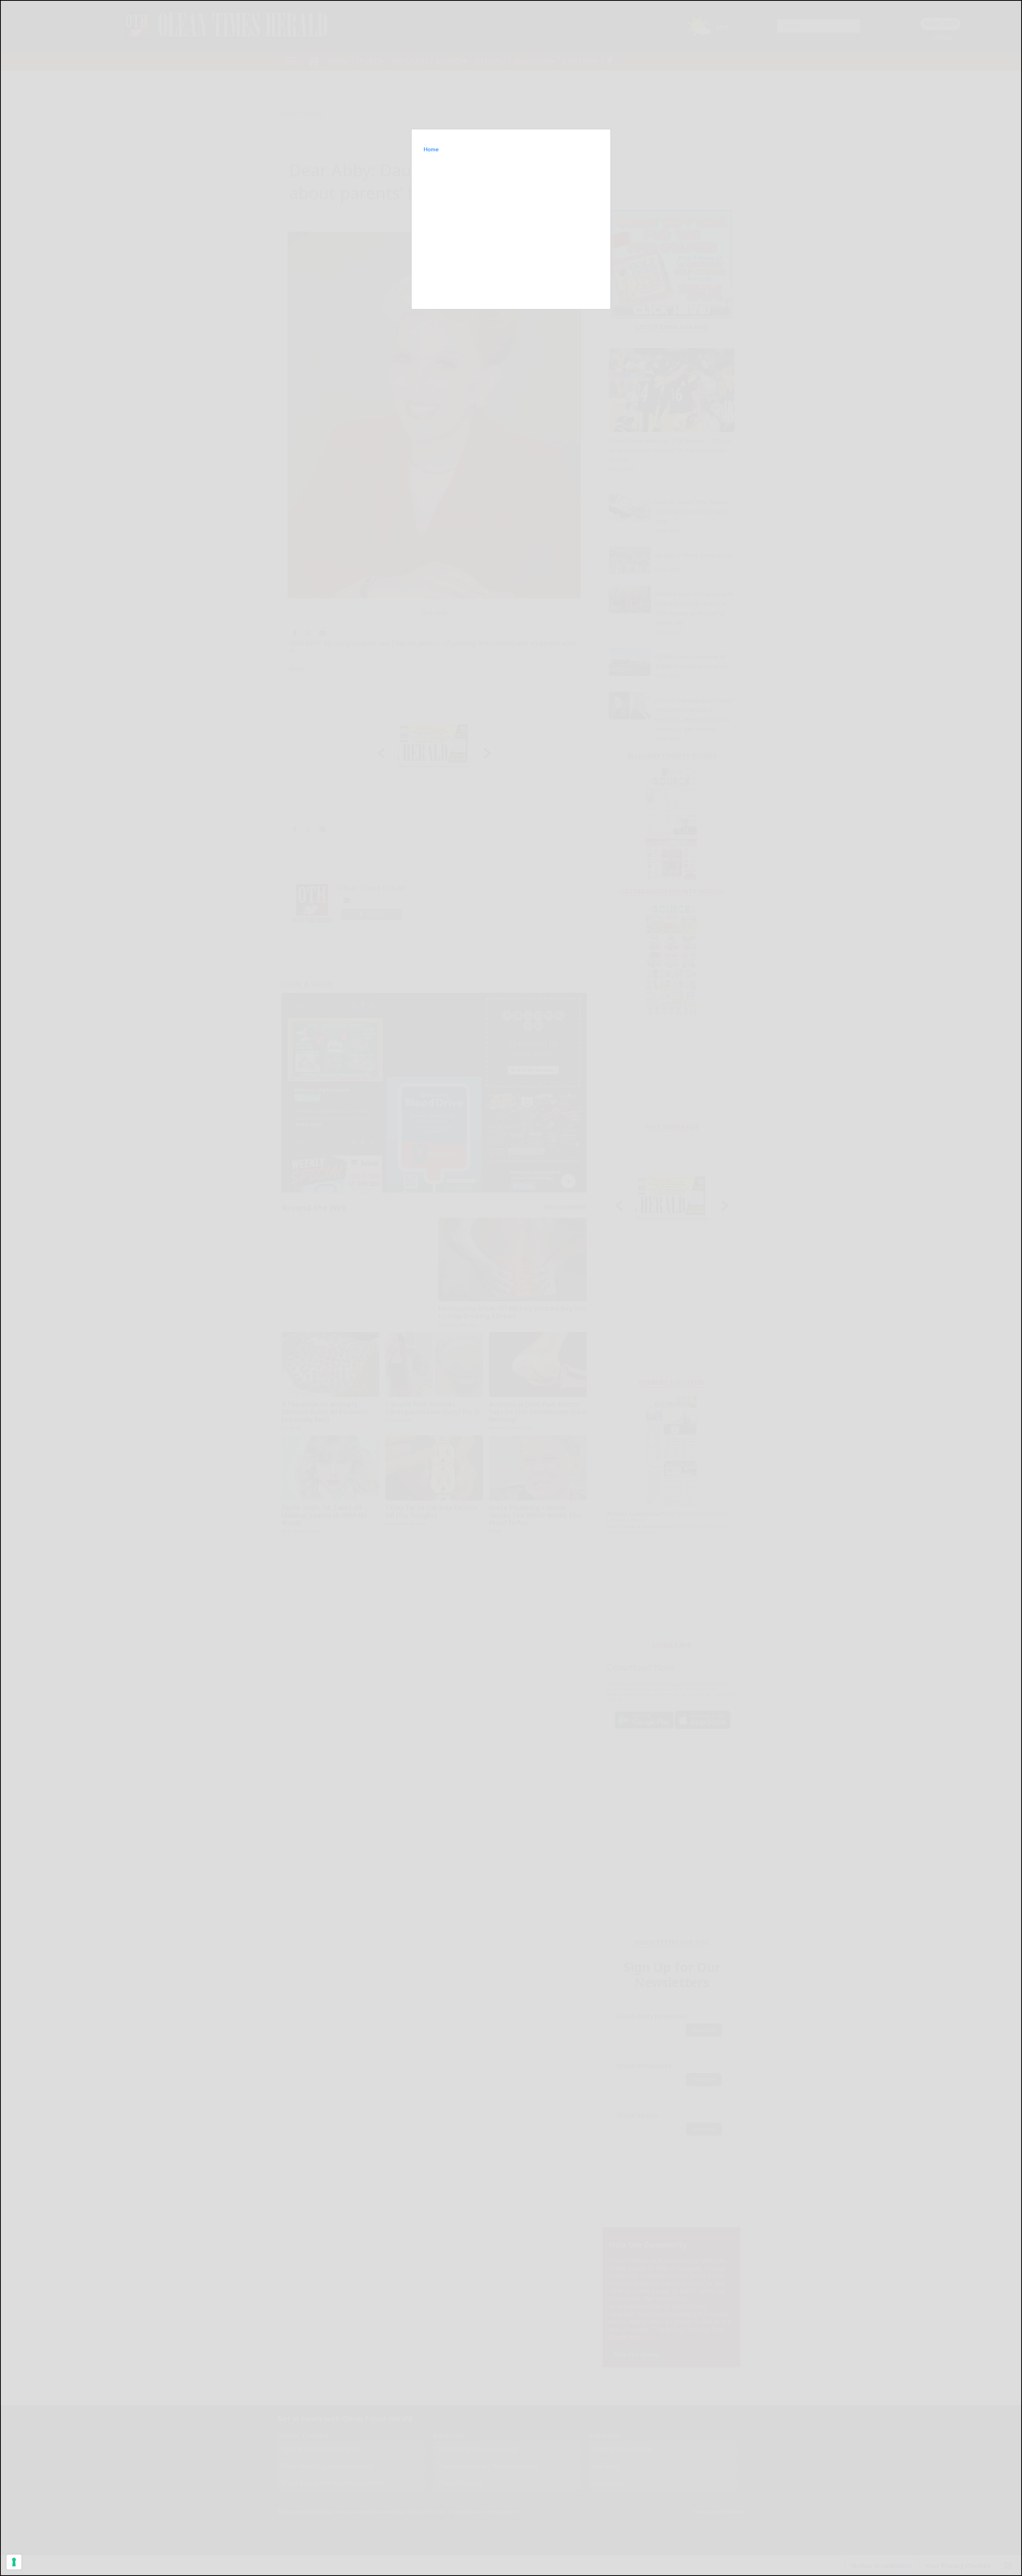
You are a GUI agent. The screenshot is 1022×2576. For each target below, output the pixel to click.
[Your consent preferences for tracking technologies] (14, 2562)
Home (431, 149)
